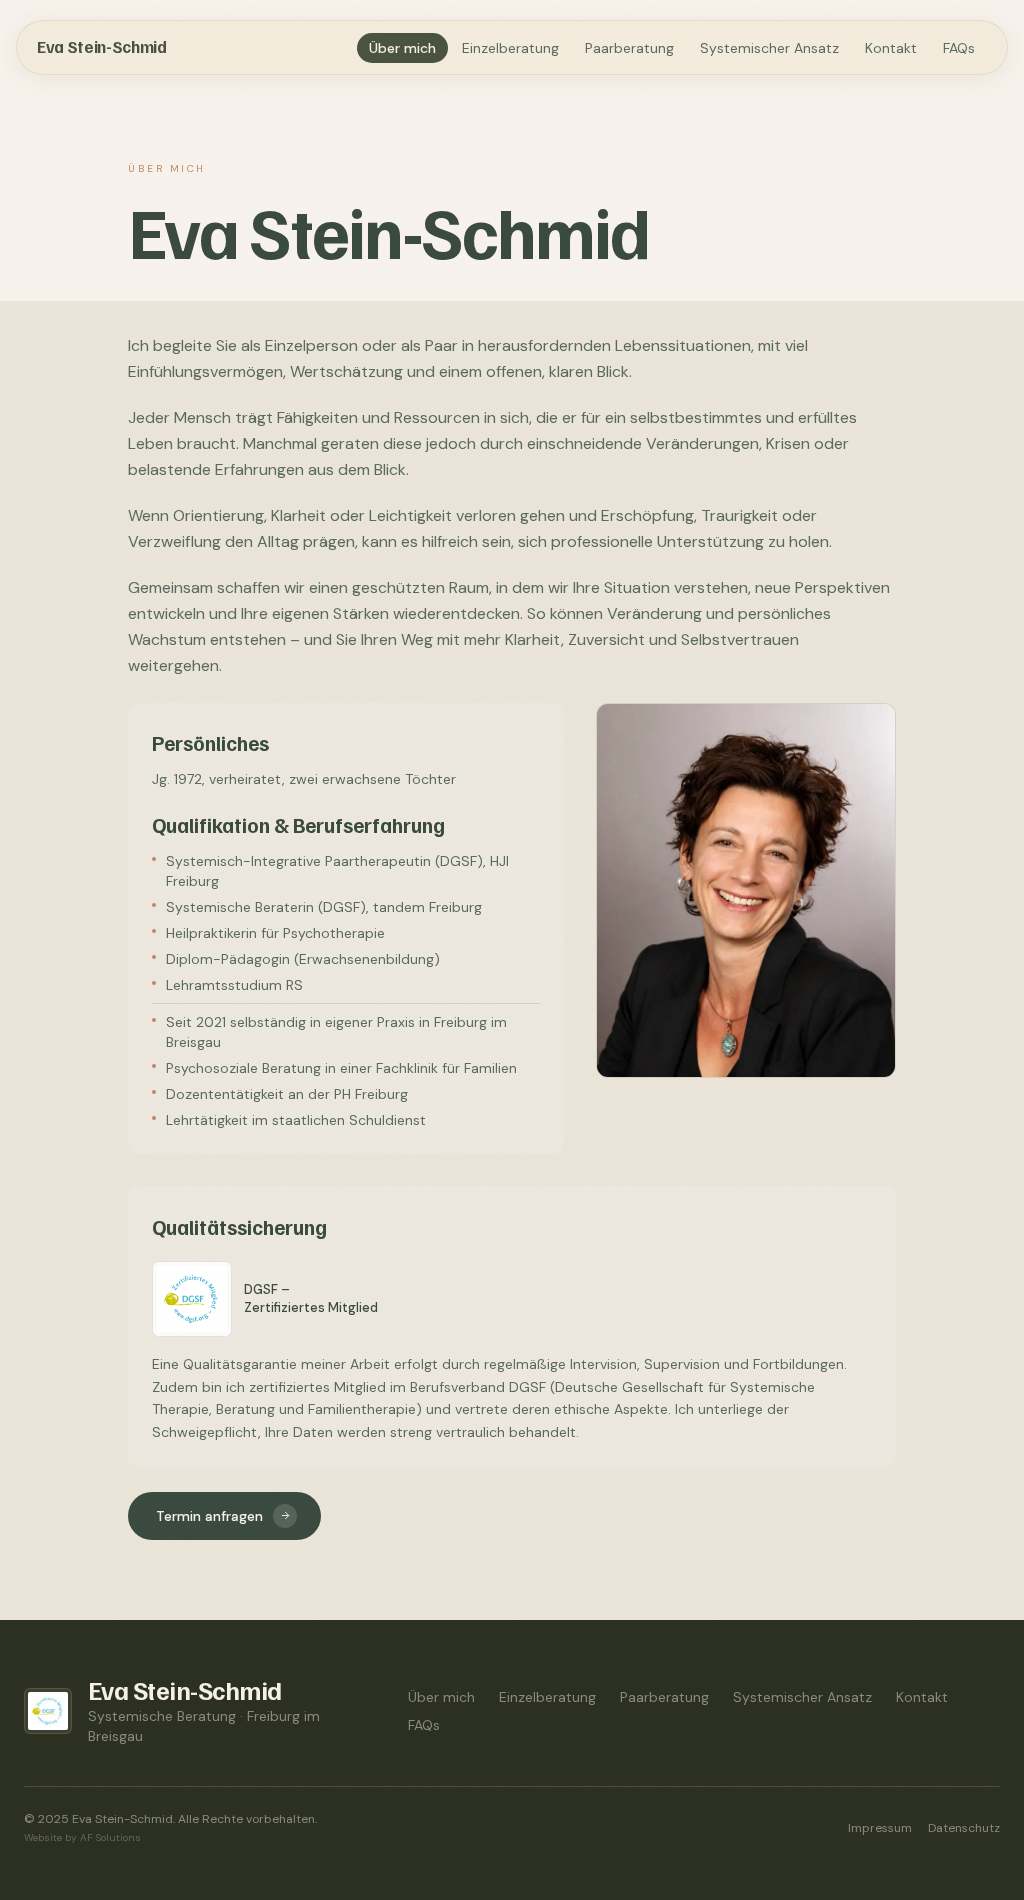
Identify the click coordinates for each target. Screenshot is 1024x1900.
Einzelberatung (510, 48)
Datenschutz (964, 1828)
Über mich (402, 48)
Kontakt (891, 48)
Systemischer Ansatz (769, 48)
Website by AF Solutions (82, 1837)
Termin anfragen (209, 1516)
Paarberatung (629, 48)
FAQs (959, 48)
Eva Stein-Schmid (102, 46)
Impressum (880, 1828)
